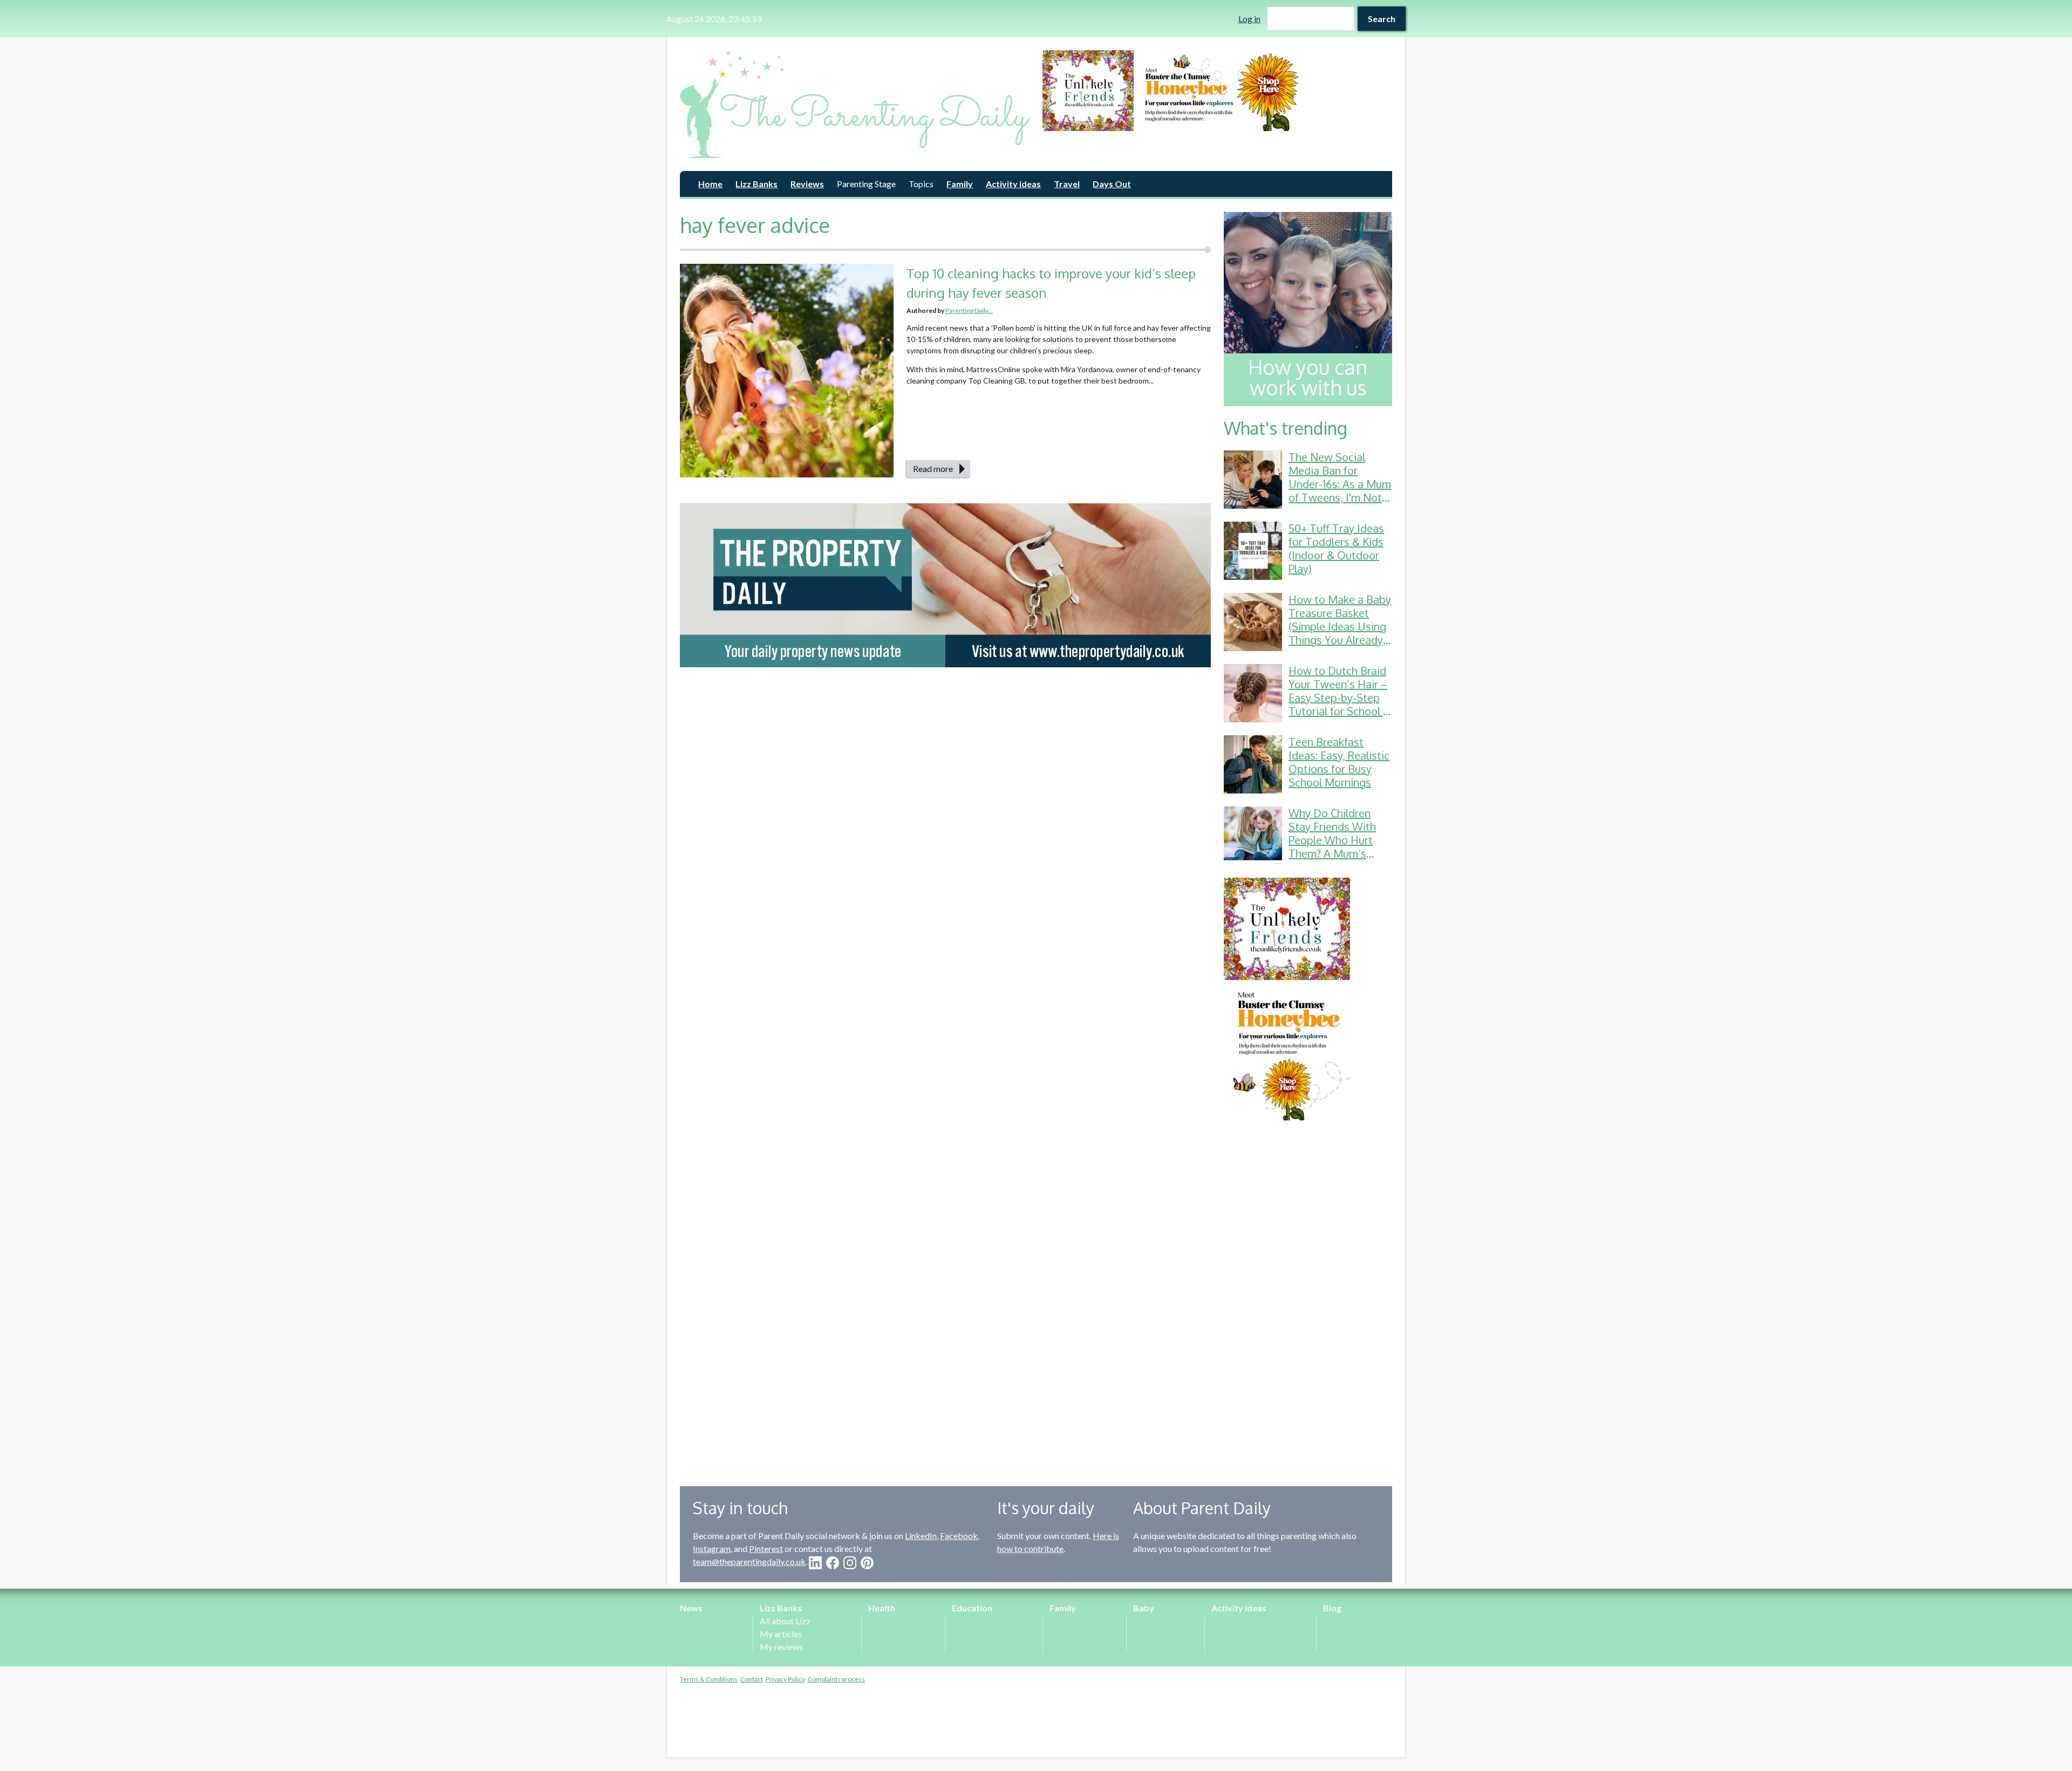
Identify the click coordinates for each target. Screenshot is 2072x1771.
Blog (1332, 1608)
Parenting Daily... (969, 310)
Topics (921, 184)
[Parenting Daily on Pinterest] (867, 1563)
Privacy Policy (785, 1679)
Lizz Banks (756, 184)
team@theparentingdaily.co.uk (749, 1561)
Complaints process (836, 1679)
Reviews (807, 184)
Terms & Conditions (709, 1679)
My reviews (781, 1647)
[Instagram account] (850, 1563)
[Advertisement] (1308, 1295)
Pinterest (766, 1548)
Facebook (959, 1536)
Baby (1144, 1608)
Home (710, 184)
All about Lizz (785, 1621)
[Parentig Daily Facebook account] (833, 1563)
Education (972, 1608)
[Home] (855, 104)
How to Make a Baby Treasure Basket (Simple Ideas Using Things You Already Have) (1340, 626)
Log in (1249, 19)
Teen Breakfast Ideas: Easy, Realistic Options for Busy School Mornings (1339, 762)
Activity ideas (1013, 184)
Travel (1067, 184)
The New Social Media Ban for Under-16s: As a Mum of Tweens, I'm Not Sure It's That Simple (1340, 484)
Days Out (1112, 184)
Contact (752, 1679)
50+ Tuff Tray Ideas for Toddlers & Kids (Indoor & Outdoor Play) (1336, 548)
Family (960, 184)
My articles (781, 1634)
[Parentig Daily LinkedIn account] (815, 1563)
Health (882, 1608)
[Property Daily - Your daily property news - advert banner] (945, 585)
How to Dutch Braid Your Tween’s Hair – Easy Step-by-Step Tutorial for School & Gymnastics (1340, 698)
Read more (933, 469)
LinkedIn (921, 1536)
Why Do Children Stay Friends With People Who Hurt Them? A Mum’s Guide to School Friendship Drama (1332, 847)
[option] (1217, 91)
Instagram (712, 1548)
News (691, 1608)
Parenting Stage (866, 184)
